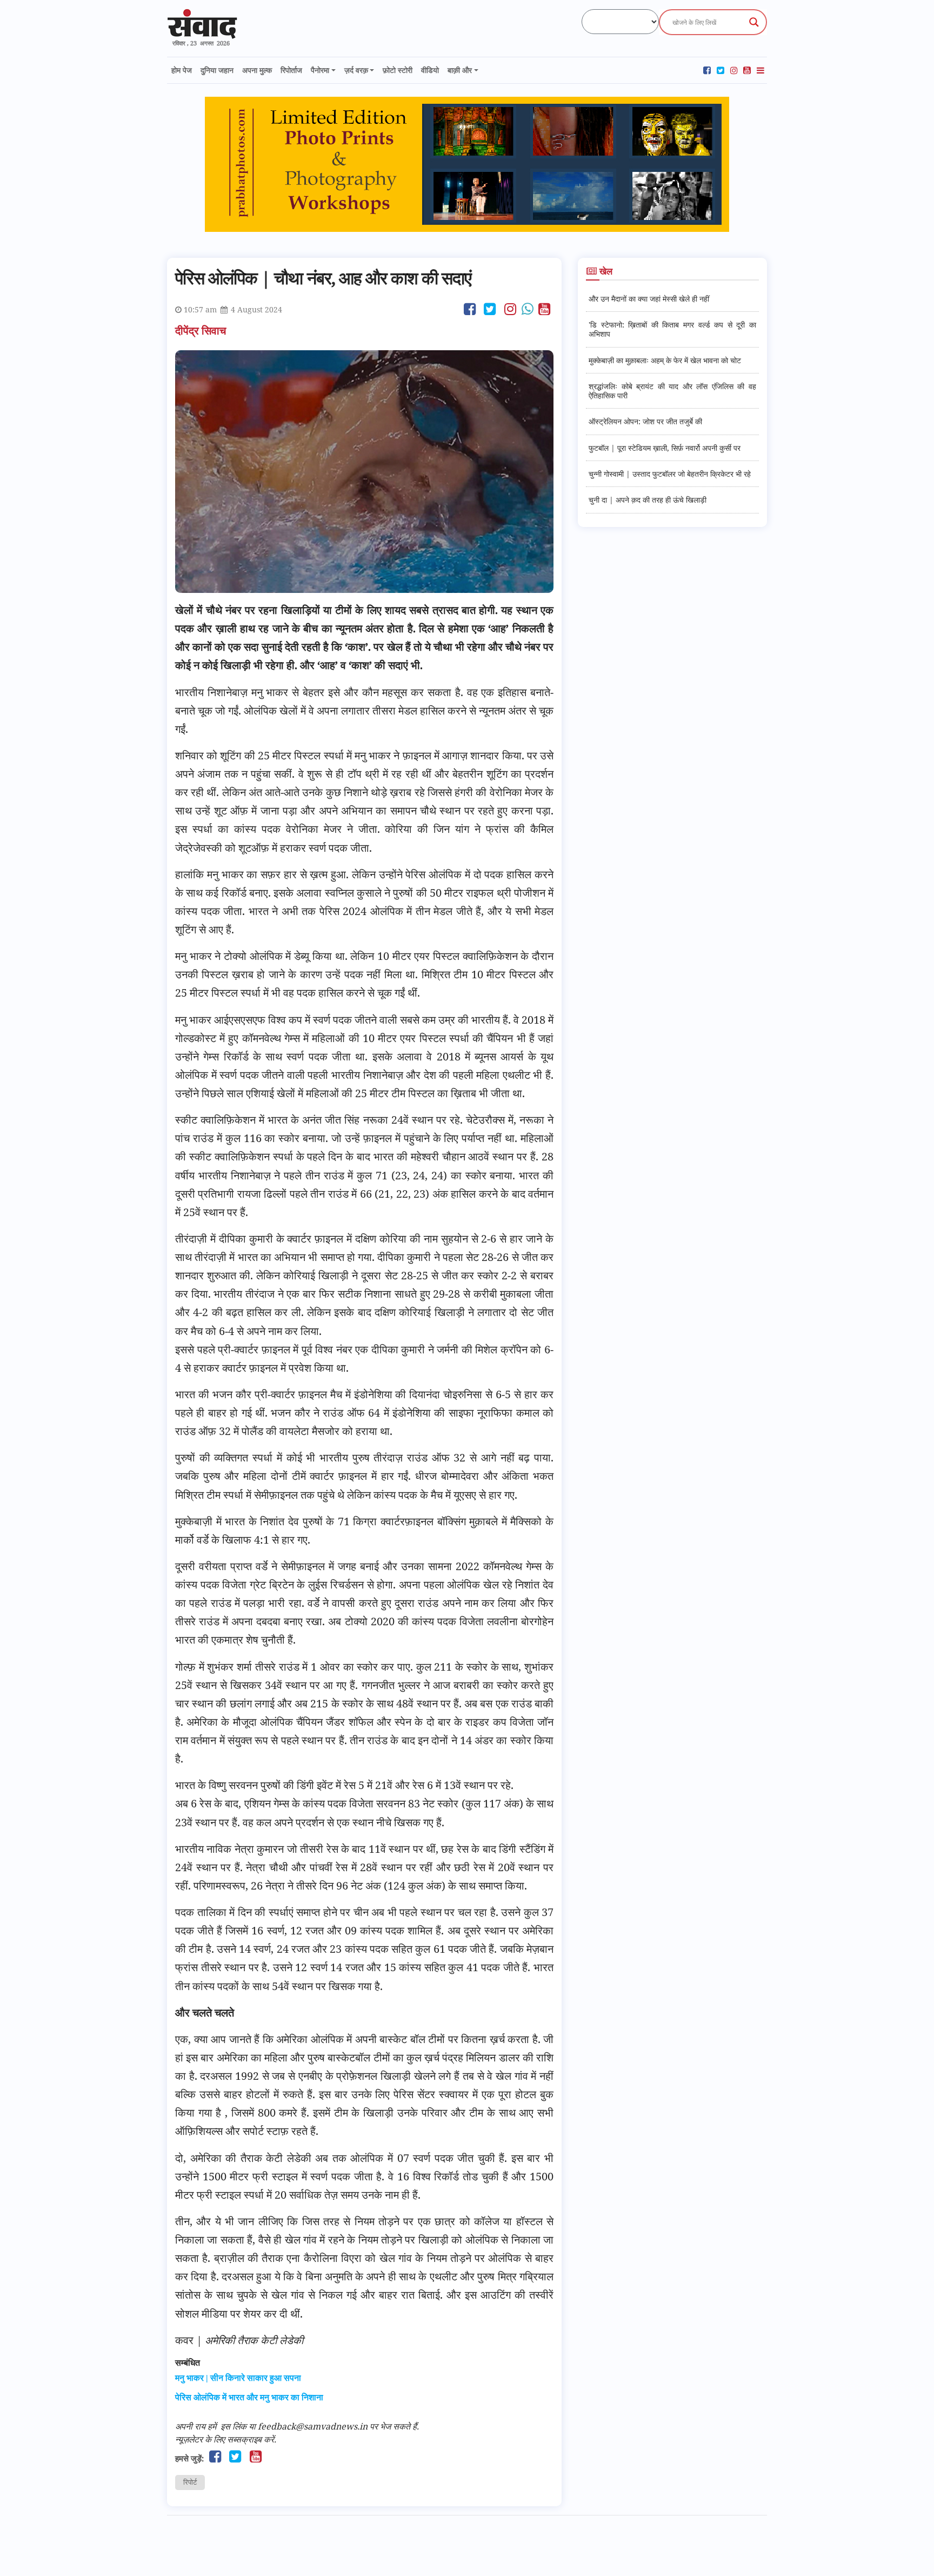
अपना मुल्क (257, 70)
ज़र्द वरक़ (356, 70)
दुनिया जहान (217, 70)
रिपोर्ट (190, 2482)
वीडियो (430, 70)
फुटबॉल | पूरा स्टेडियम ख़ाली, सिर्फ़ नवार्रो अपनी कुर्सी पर (665, 448)
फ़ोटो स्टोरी (398, 70)
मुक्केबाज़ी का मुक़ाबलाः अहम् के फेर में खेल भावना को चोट (665, 360)
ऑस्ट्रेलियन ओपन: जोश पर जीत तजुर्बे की (645, 421)
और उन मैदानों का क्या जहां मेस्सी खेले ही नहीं (649, 299)
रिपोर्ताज (291, 70)
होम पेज (182, 70)
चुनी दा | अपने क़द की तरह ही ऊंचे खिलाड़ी (648, 500)
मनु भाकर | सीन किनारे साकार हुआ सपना (238, 2378)
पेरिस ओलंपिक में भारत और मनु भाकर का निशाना (249, 2397)
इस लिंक (234, 2426)
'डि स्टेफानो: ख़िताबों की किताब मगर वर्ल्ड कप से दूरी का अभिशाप (672, 329)
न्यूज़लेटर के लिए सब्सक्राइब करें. (226, 2439)
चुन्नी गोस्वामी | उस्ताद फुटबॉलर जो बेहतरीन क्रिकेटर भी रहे (670, 474)
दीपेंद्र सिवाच (202, 331)
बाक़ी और (460, 70)
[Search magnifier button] (754, 22)
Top (908, 2550)
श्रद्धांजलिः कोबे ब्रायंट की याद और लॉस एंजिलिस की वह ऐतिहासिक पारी (672, 391)
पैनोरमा (320, 70)
